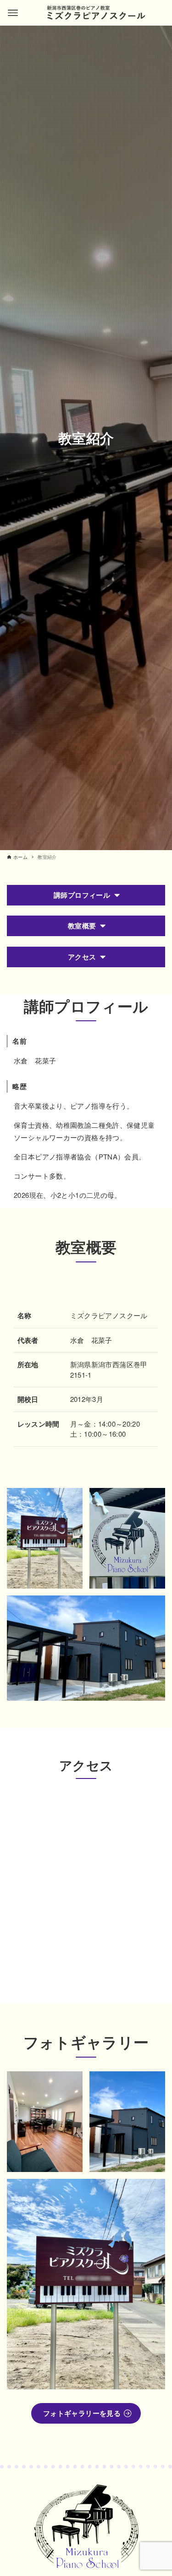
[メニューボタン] (13, 13)
